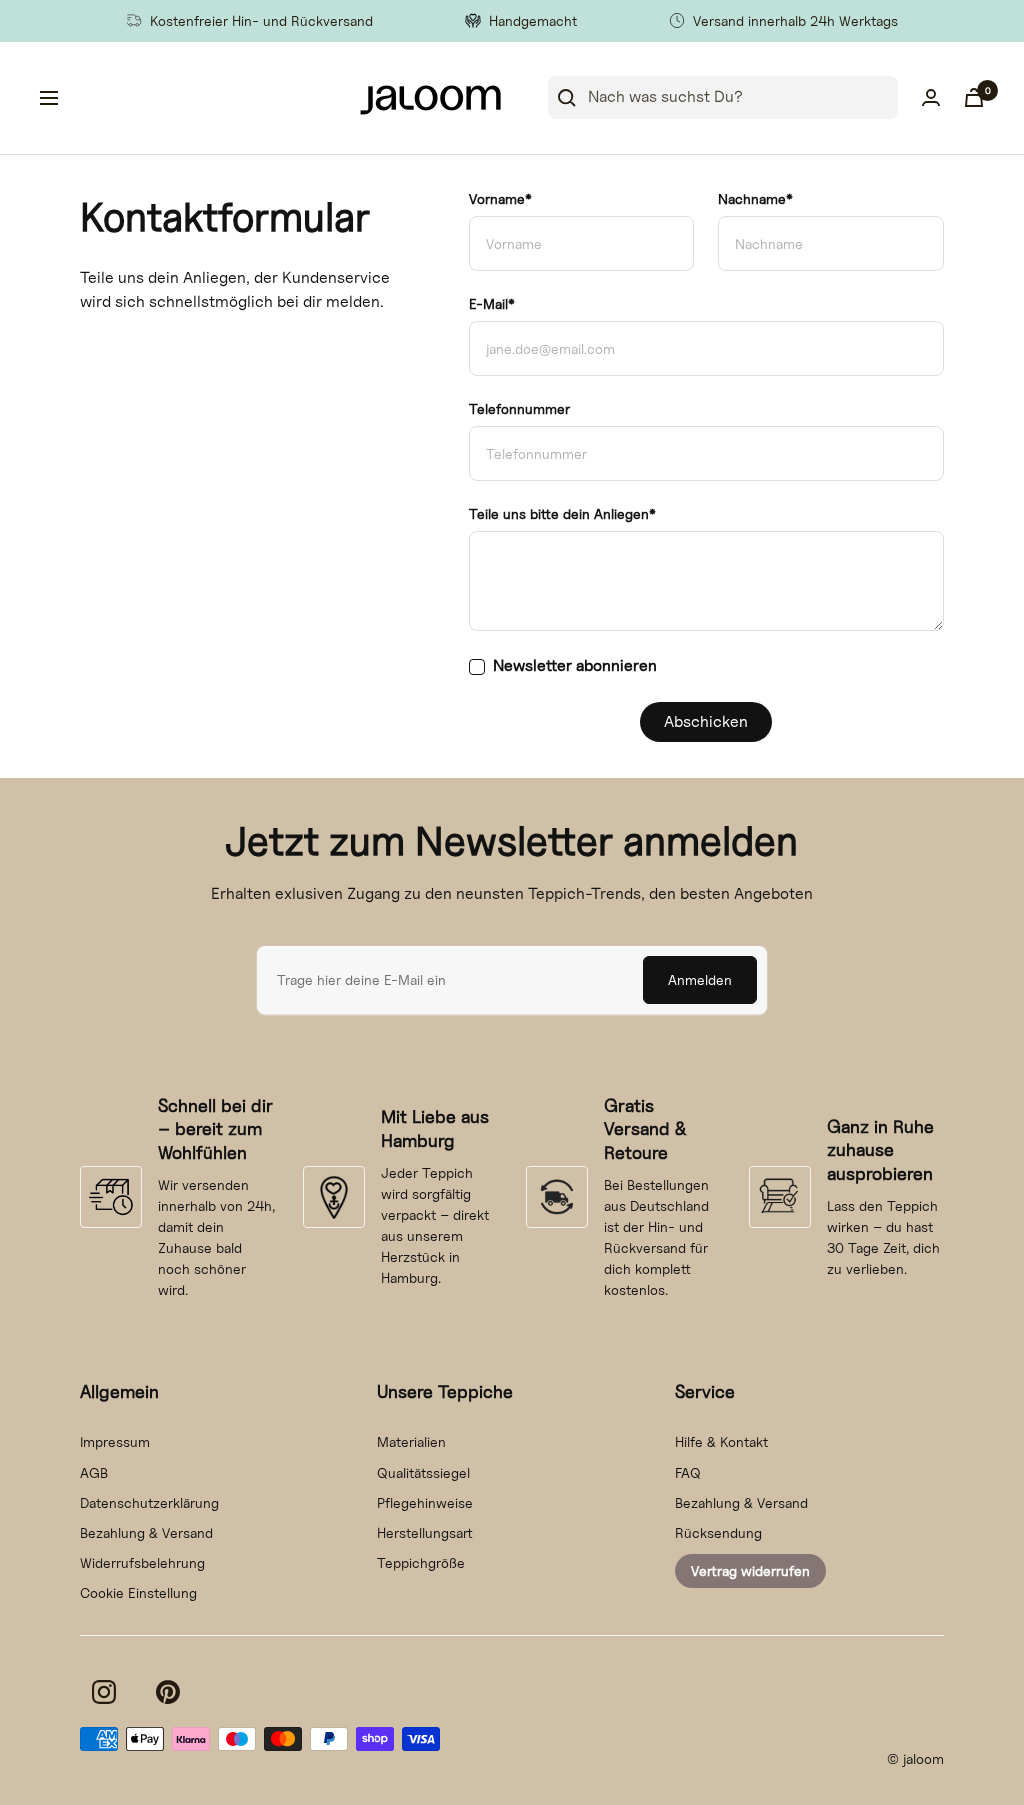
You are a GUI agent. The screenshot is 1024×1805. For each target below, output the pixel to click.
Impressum (115, 1441)
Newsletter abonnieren (575, 665)
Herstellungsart (425, 1532)
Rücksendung (718, 1532)
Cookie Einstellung (138, 1592)
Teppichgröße (421, 1562)
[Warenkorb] (974, 97)
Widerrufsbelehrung (142, 1562)
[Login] (931, 97)
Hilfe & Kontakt (721, 1441)
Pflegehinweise (425, 1502)
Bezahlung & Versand (146, 1532)
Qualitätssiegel (423, 1472)
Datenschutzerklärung (149, 1502)
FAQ (688, 1472)
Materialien (411, 1441)
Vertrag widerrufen (750, 1570)
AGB (94, 1472)
